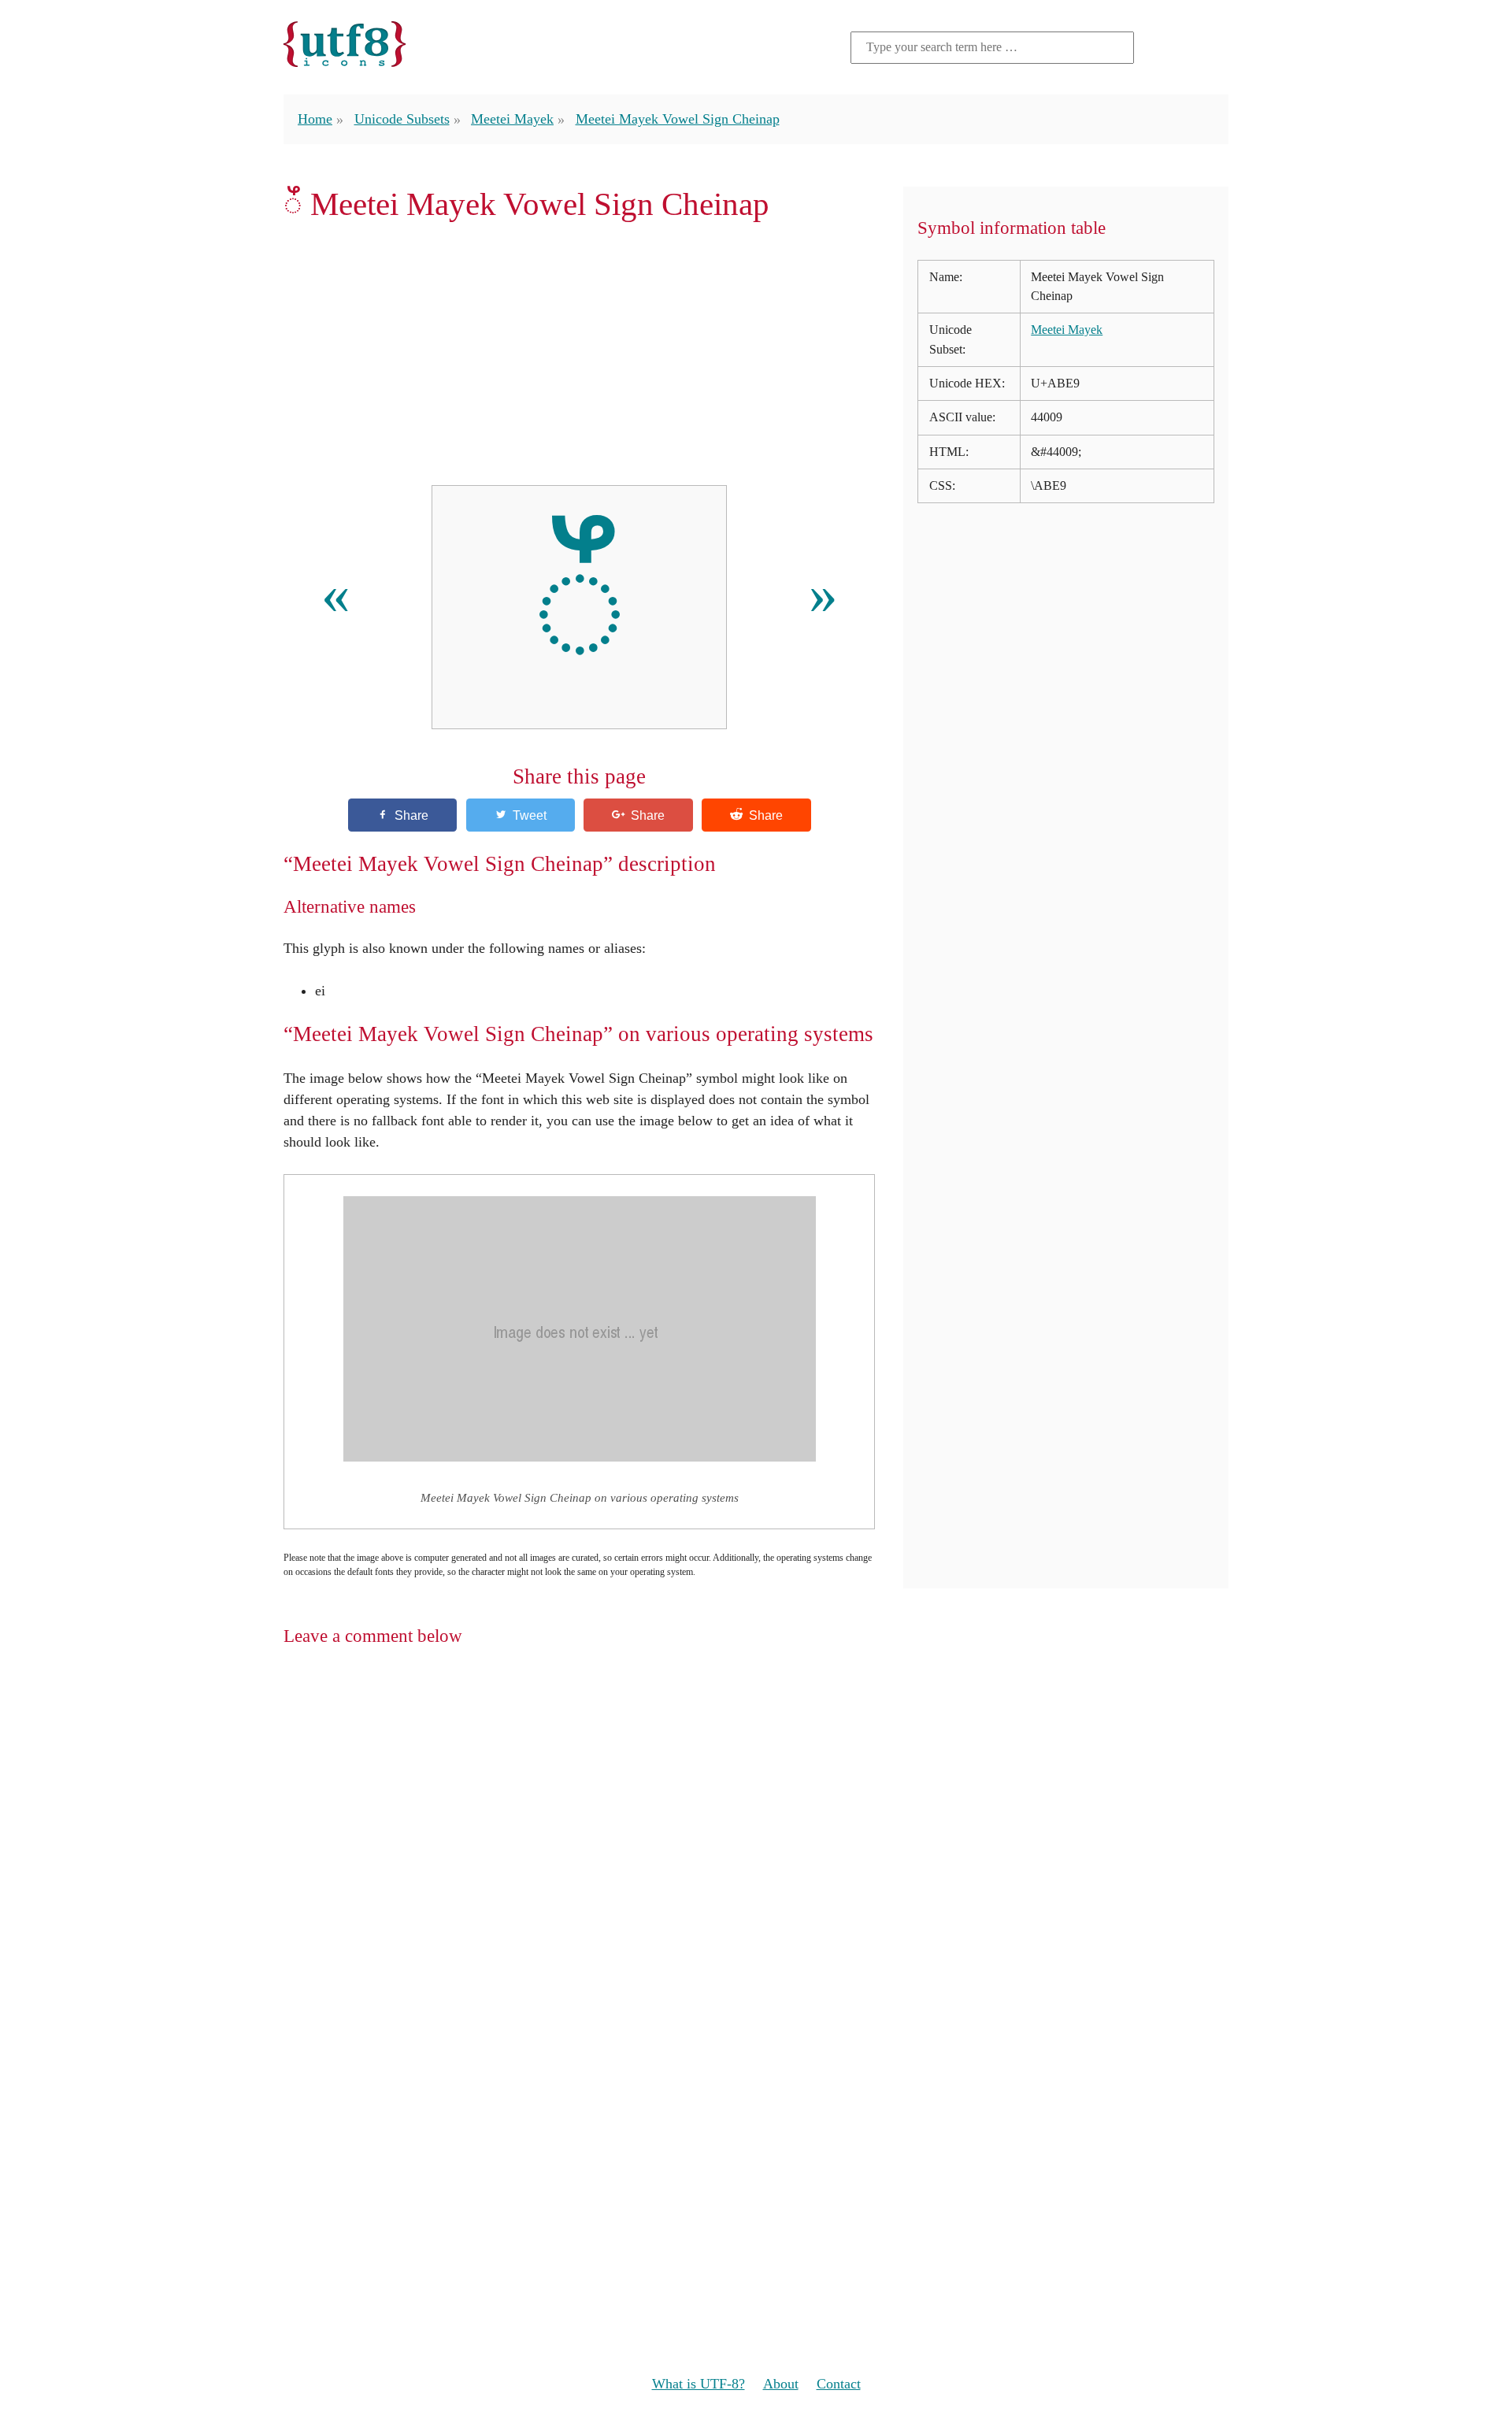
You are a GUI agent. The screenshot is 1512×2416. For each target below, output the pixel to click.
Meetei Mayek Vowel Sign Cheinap (678, 119)
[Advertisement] (579, 354)
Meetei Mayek (512, 119)
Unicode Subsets (402, 119)
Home (315, 119)
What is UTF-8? (699, 2384)
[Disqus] (756, 1865)
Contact (839, 2384)
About (781, 2384)
